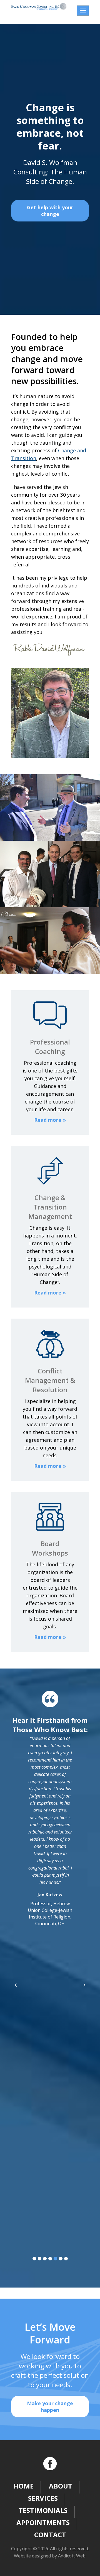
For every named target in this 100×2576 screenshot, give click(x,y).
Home (24, 2486)
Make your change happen (50, 2407)
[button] (34, 2259)
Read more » (50, 1120)
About (61, 2486)
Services (43, 2498)
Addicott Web (72, 2556)
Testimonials (43, 2510)
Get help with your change (50, 211)
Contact (50, 2535)
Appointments (43, 2522)
